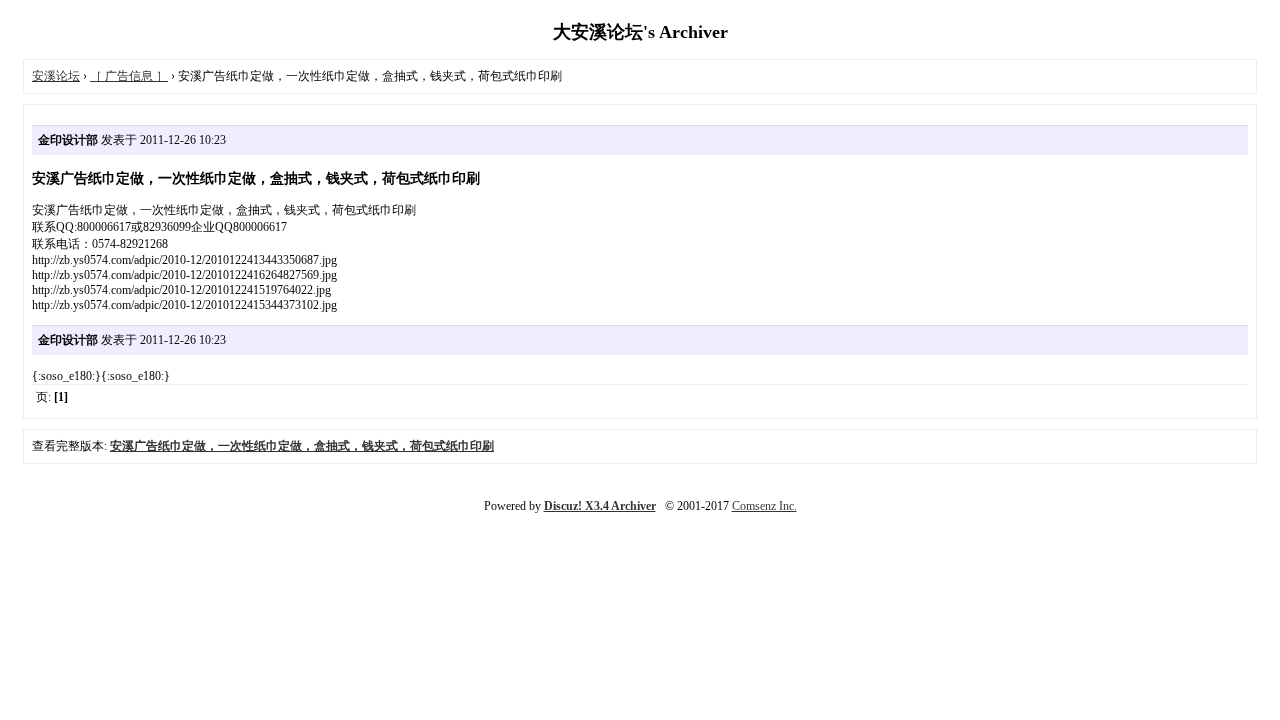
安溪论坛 (56, 76)
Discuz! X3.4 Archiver (600, 506)
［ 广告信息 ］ (129, 76)
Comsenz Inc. (764, 506)
